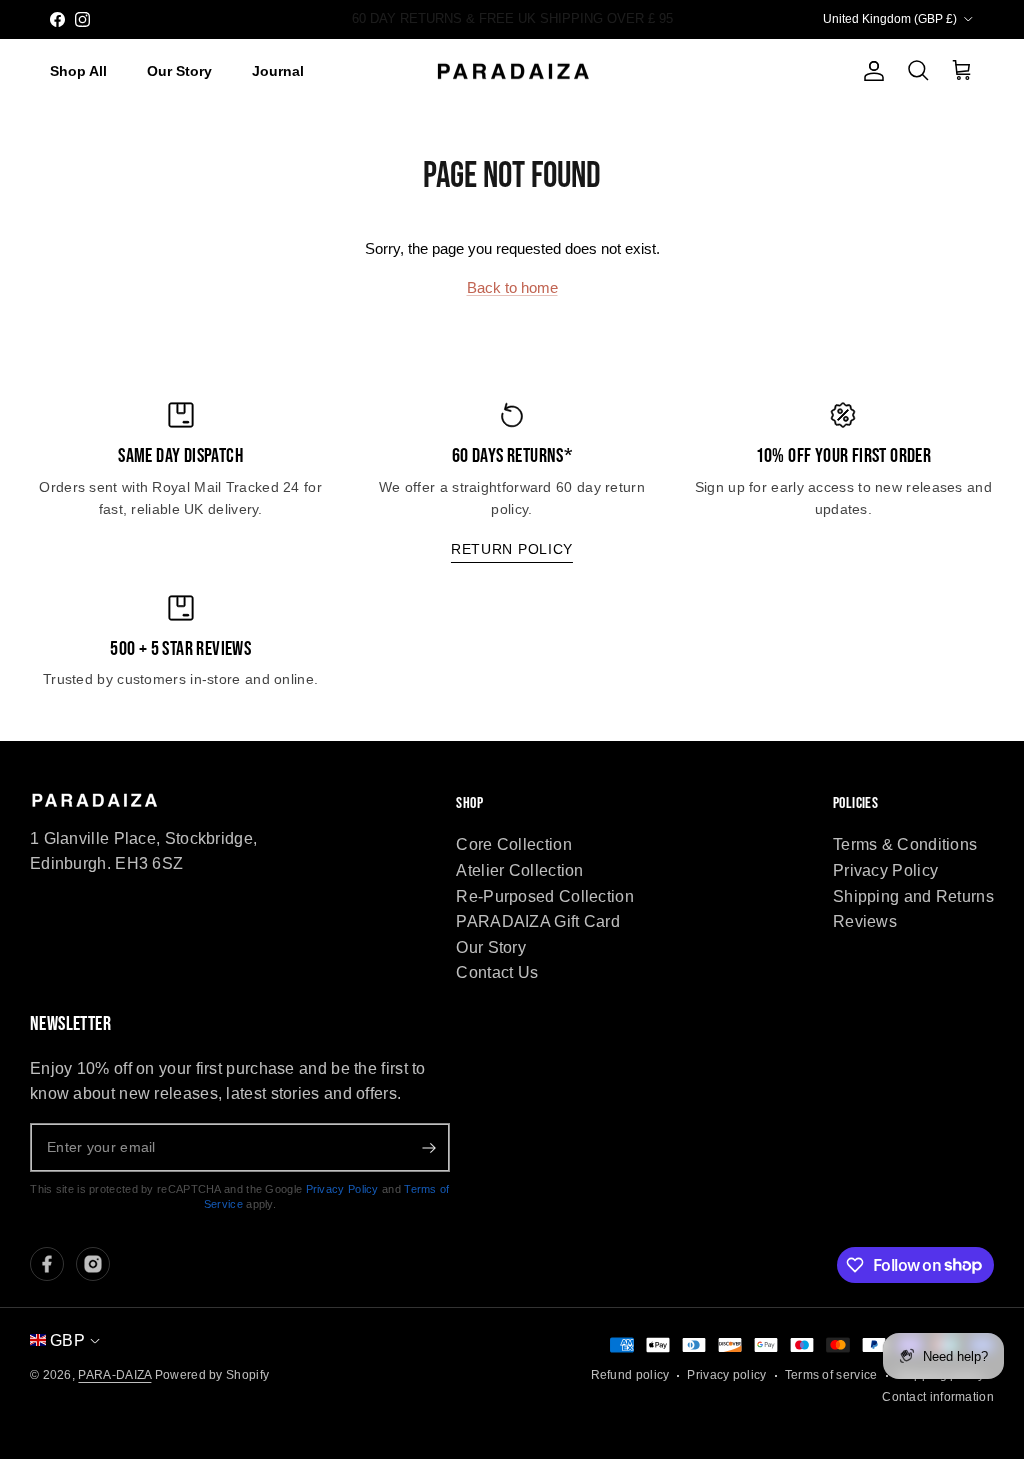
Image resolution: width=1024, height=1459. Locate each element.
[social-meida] (47, 1264)
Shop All (78, 71)
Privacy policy (726, 1375)
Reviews (865, 921)
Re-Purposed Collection (545, 896)
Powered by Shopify (212, 1375)
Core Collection (514, 844)
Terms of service (831, 1375)
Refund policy (630, 1375)
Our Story (179, 71)
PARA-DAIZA (114, 1375)
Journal (278, 71)
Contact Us (497, 972)
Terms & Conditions (905, 844)
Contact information (938, 1397)
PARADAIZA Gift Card (538, 921)
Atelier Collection (519, 870)
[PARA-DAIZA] (512, 72)
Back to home (512, 287)
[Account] (870, 71)
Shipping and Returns (913, 896)
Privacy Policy (885, 870)
